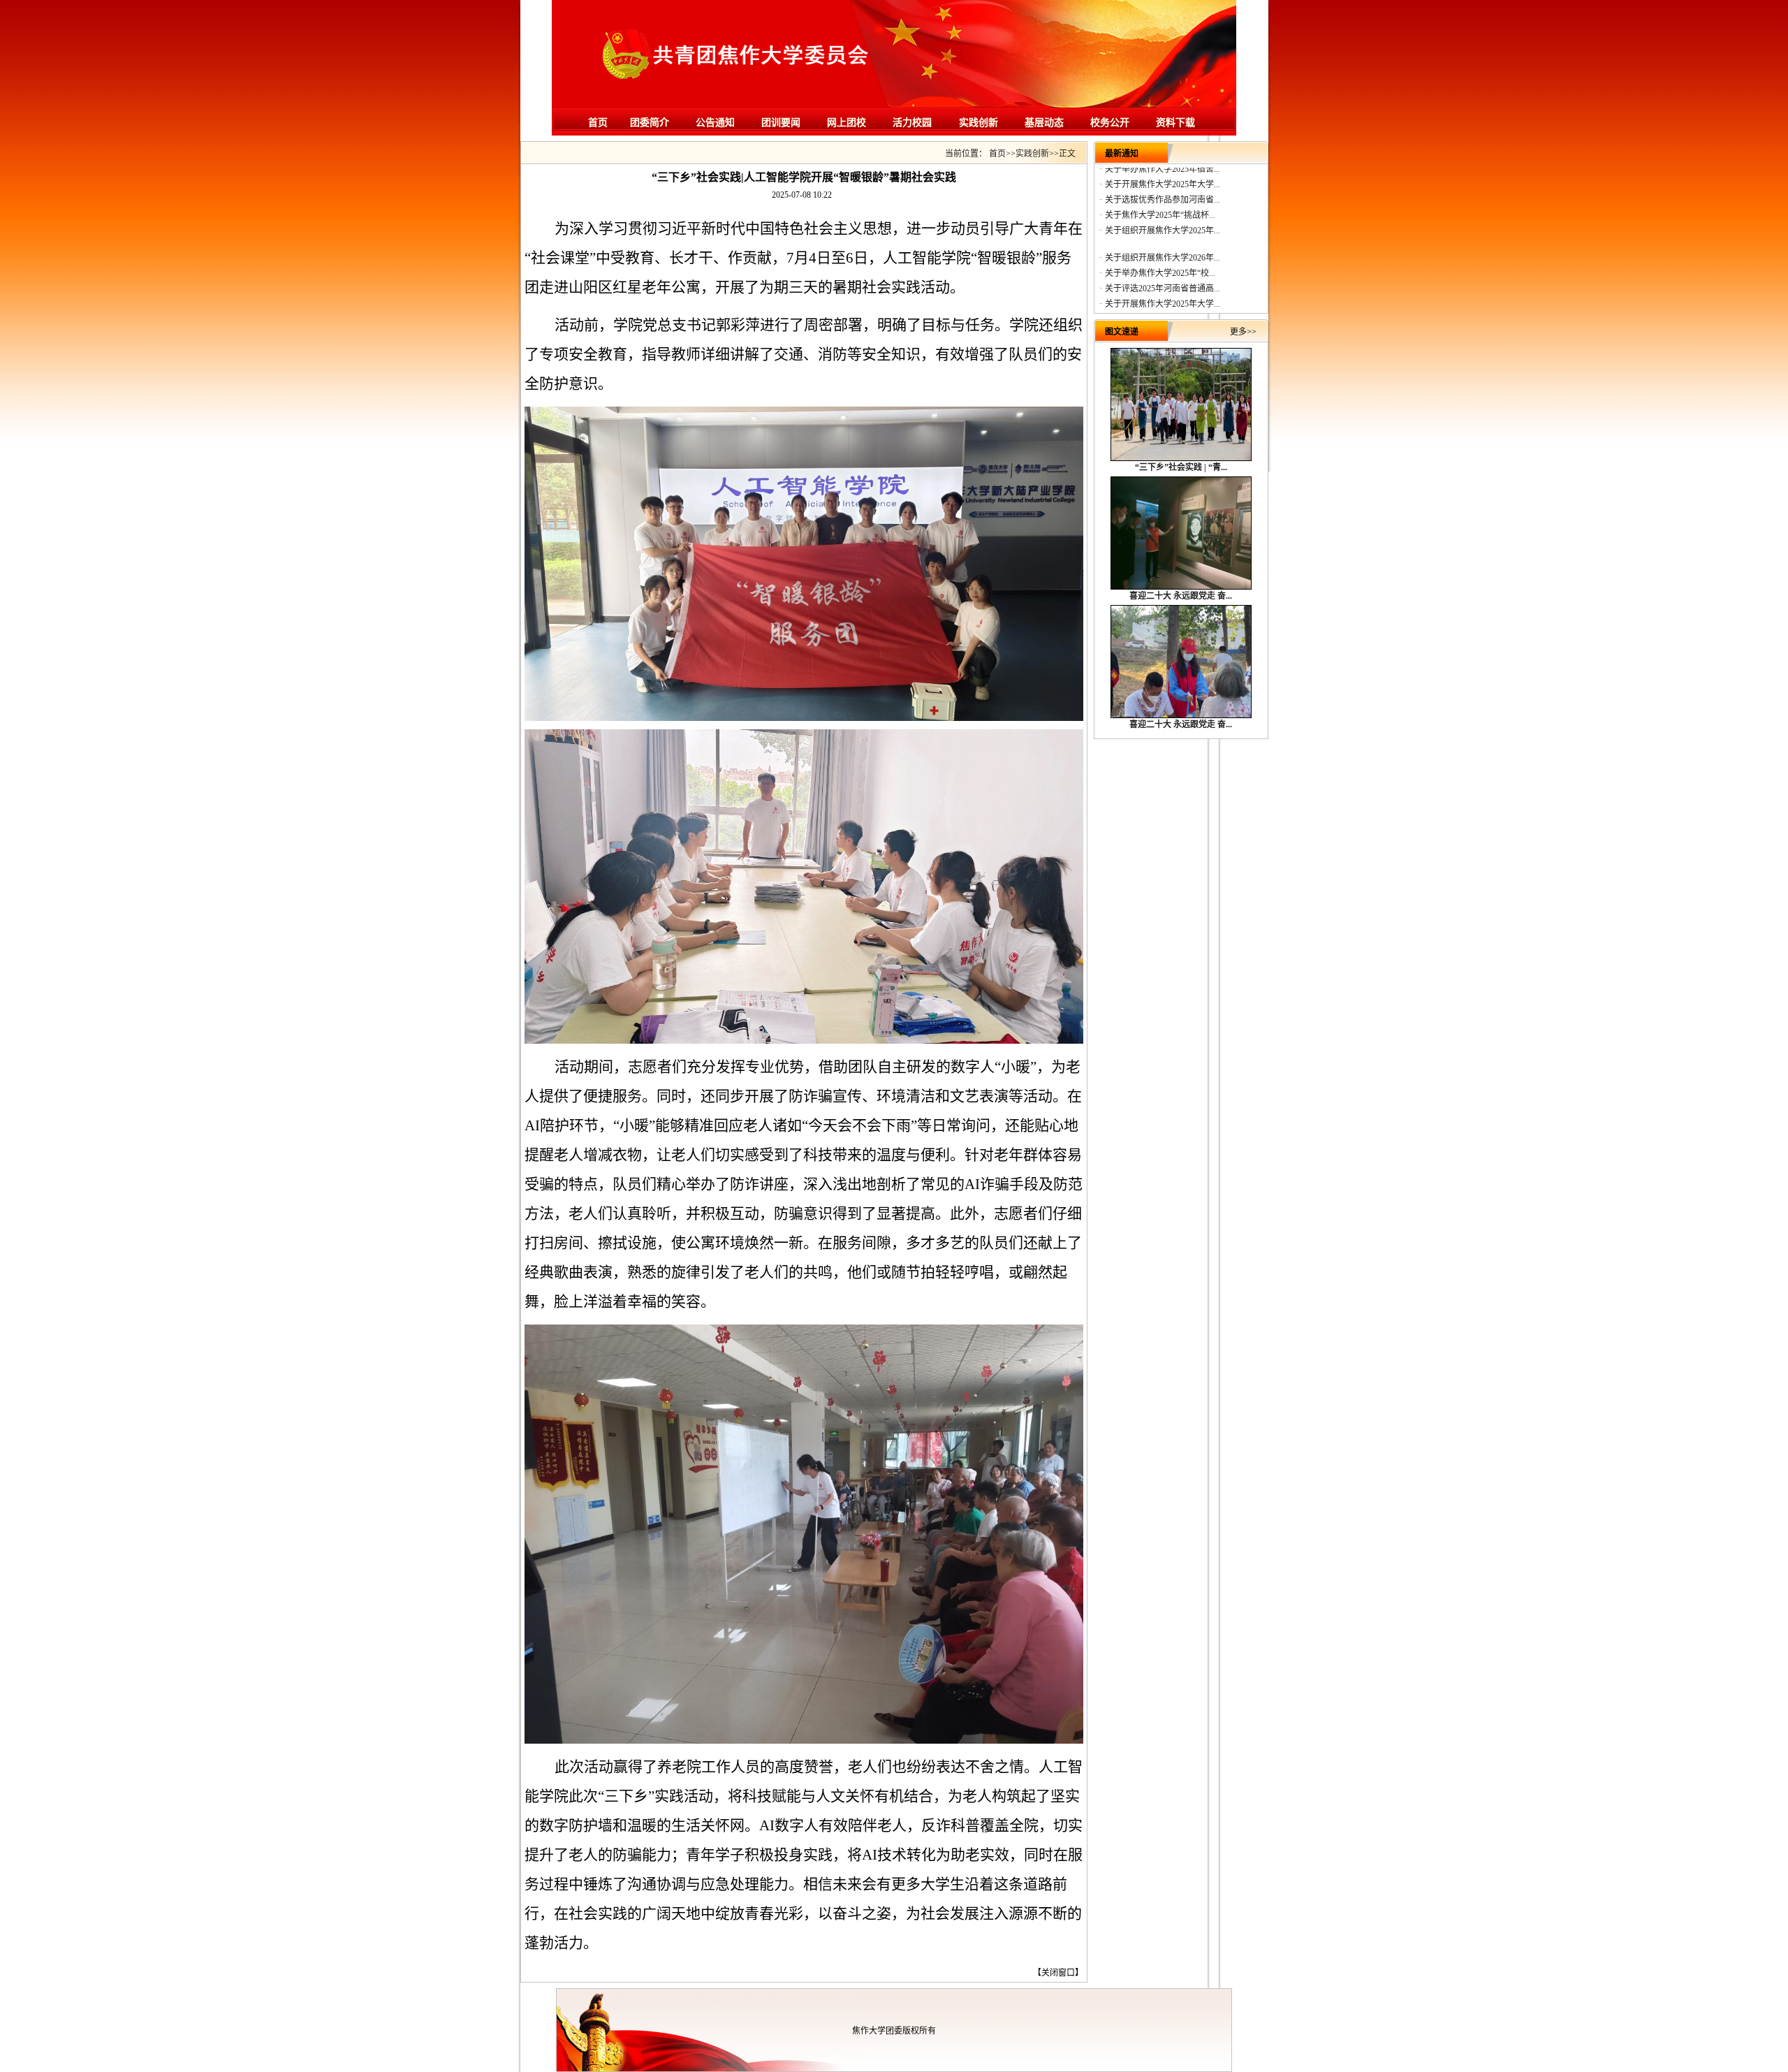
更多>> (1243, 332)
